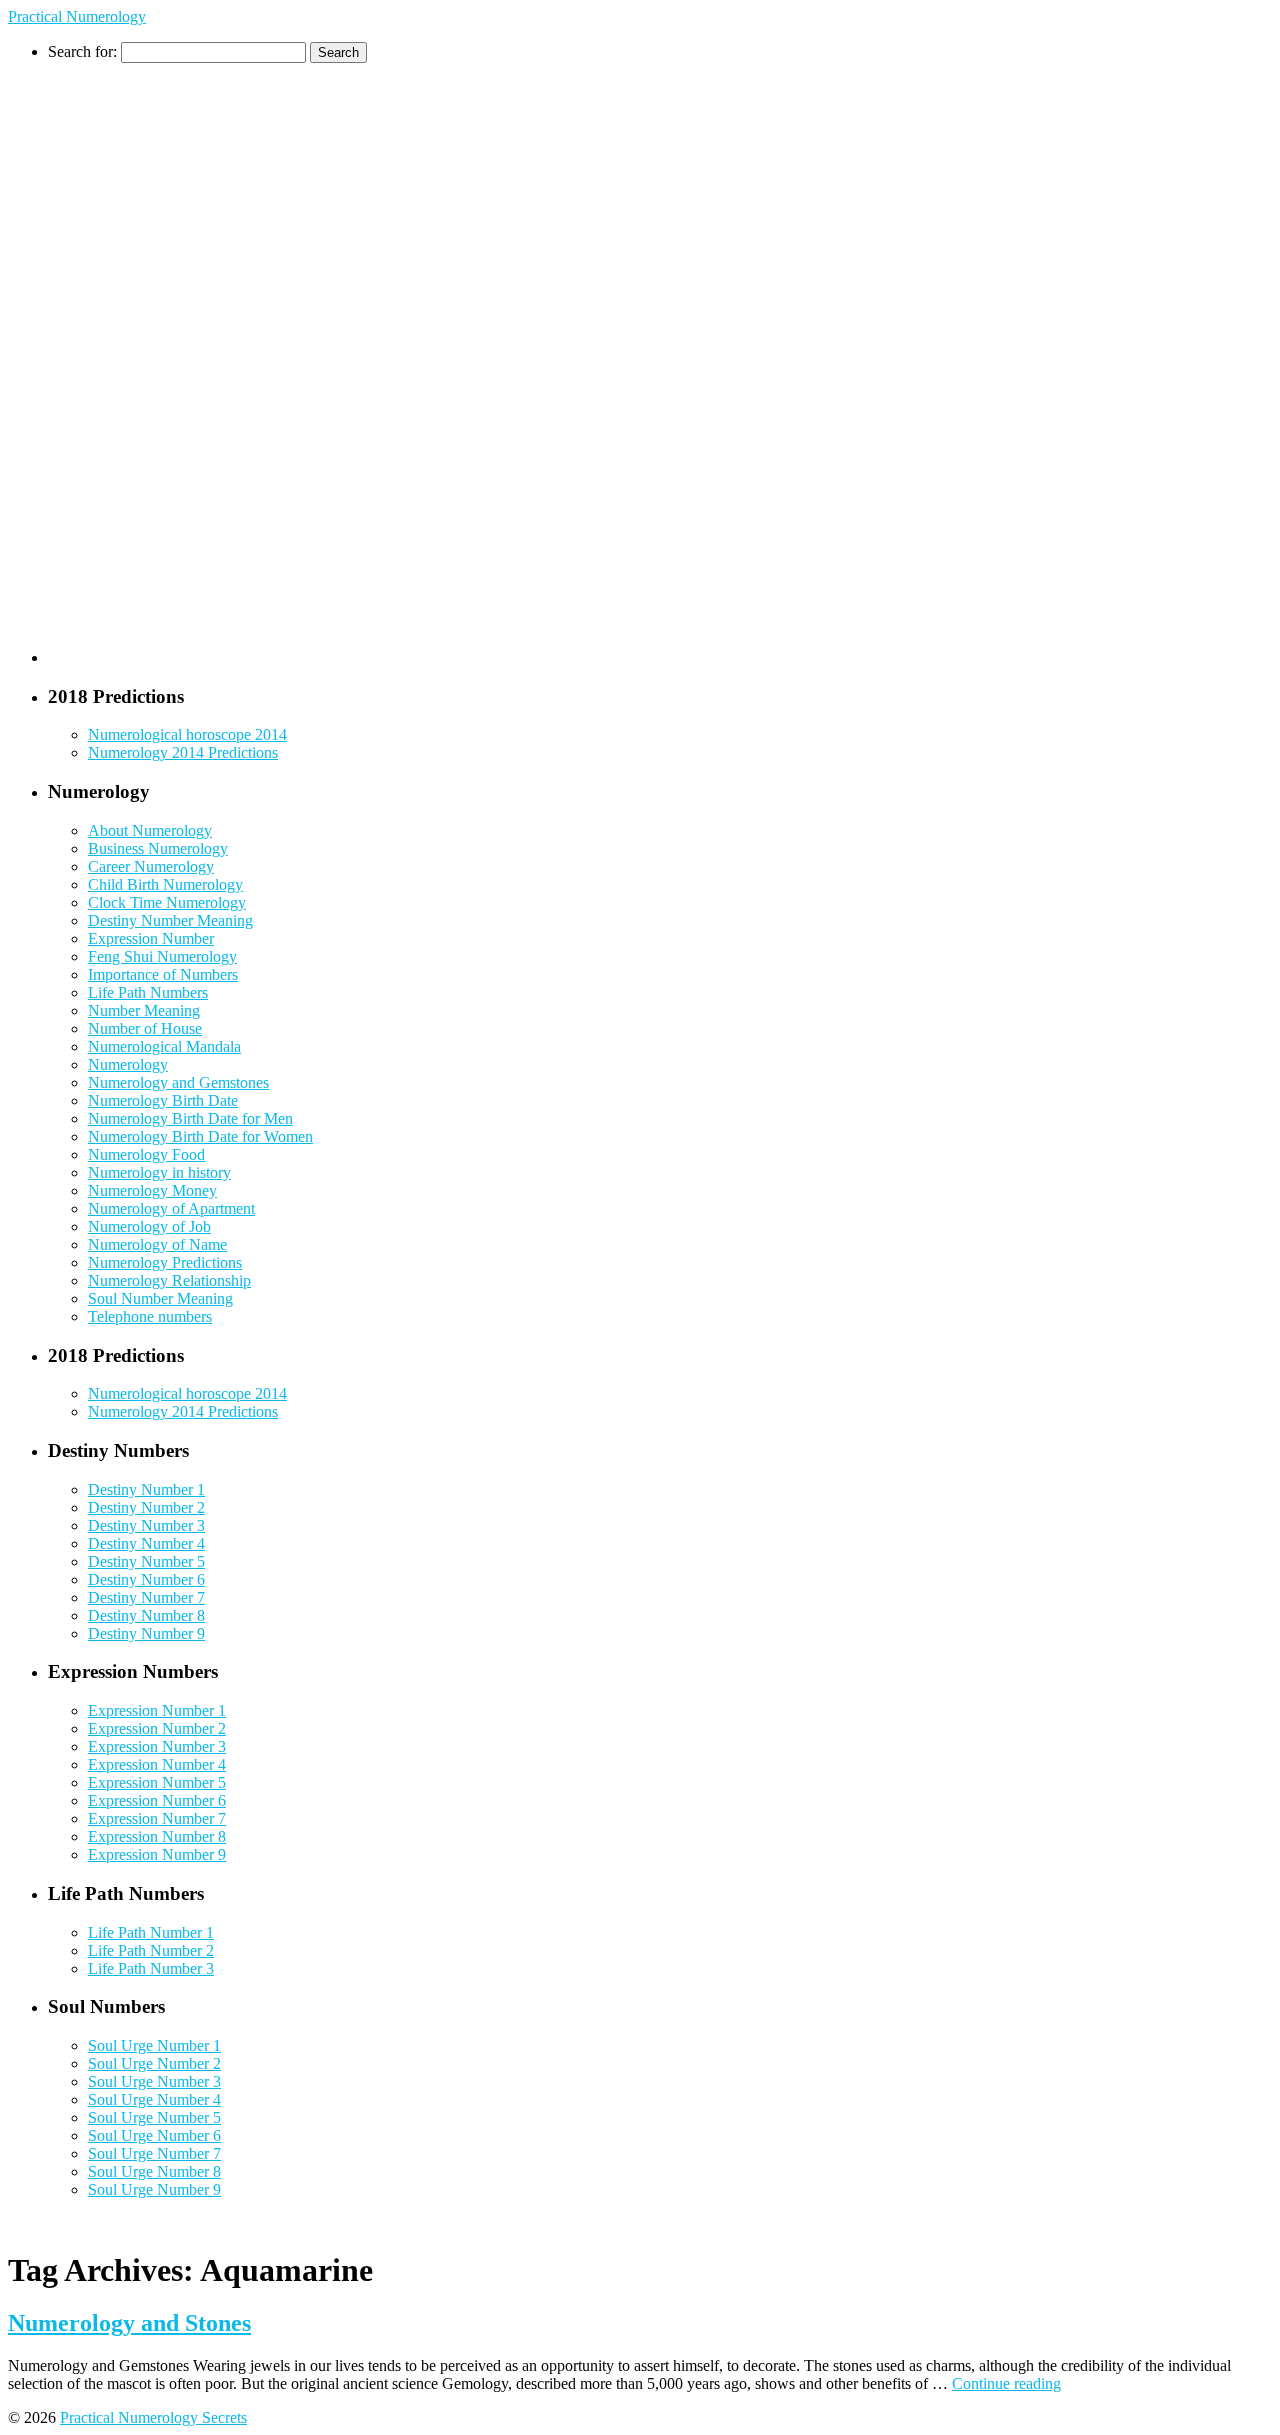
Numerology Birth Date (163, 1100)
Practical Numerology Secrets (153, 2417)
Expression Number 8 (157, 1836)
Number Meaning (144, 1010)
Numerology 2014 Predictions (183, 752)
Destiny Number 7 (146, 1597)
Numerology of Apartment (171, 1208)
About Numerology (150, 830)
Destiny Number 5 (146, 1561)
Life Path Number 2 (151, 1950)
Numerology (128, 1064)
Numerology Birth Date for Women (200, 1136)
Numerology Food (146, 1154)
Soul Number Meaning (160, 1298)
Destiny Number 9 (146, 1633)
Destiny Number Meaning (170, 920)
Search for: (82, 51)
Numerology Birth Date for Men (190, 1118)
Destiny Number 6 (146, 1579)
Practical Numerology (77, 16)
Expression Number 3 (157, 1746)
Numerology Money (152, 1190)
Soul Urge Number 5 (154, 2117)
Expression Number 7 (157, 1818)
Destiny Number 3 (146, 1525)
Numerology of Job (149, 1226)
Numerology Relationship (169, 1280)
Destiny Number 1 (146, 1489)
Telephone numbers (150, 1316)
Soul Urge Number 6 (154, 2135)
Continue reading (1006, 2383)
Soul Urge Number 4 (154, 2099)
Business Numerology (158, 848)
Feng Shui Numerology (162, 956)
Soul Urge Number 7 (154, 2153)
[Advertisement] (128, 363)
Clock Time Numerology (167, 902)
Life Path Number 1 (151, 1932)
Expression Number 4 (157, 1764)
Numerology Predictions (165, 1262)
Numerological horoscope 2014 (187, 734)
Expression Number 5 (157, 1782)
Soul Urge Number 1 (154, 2045)
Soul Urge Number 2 (154, 2063)
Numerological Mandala (164, 1046)
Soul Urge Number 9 (154, 2189)
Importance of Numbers (163, 974)
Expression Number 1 (157, 1710)
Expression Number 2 (157, 1728)
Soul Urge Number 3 (154, 2081)
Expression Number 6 (157, 1800)
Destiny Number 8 (146, 1615)
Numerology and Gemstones (178, 1082)
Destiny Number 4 (146, 1543)
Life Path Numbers (148, 992)
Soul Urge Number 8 (154, 2171)
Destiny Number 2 (146, 1507)
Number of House (145, 1028)
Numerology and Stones (129, 2323)
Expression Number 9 (157, 1854)
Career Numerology (151, 866)
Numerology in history (159, 1172)
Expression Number (151, 938)
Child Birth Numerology (165, 884)
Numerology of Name (157, 1244)
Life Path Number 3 (151, 1968)
